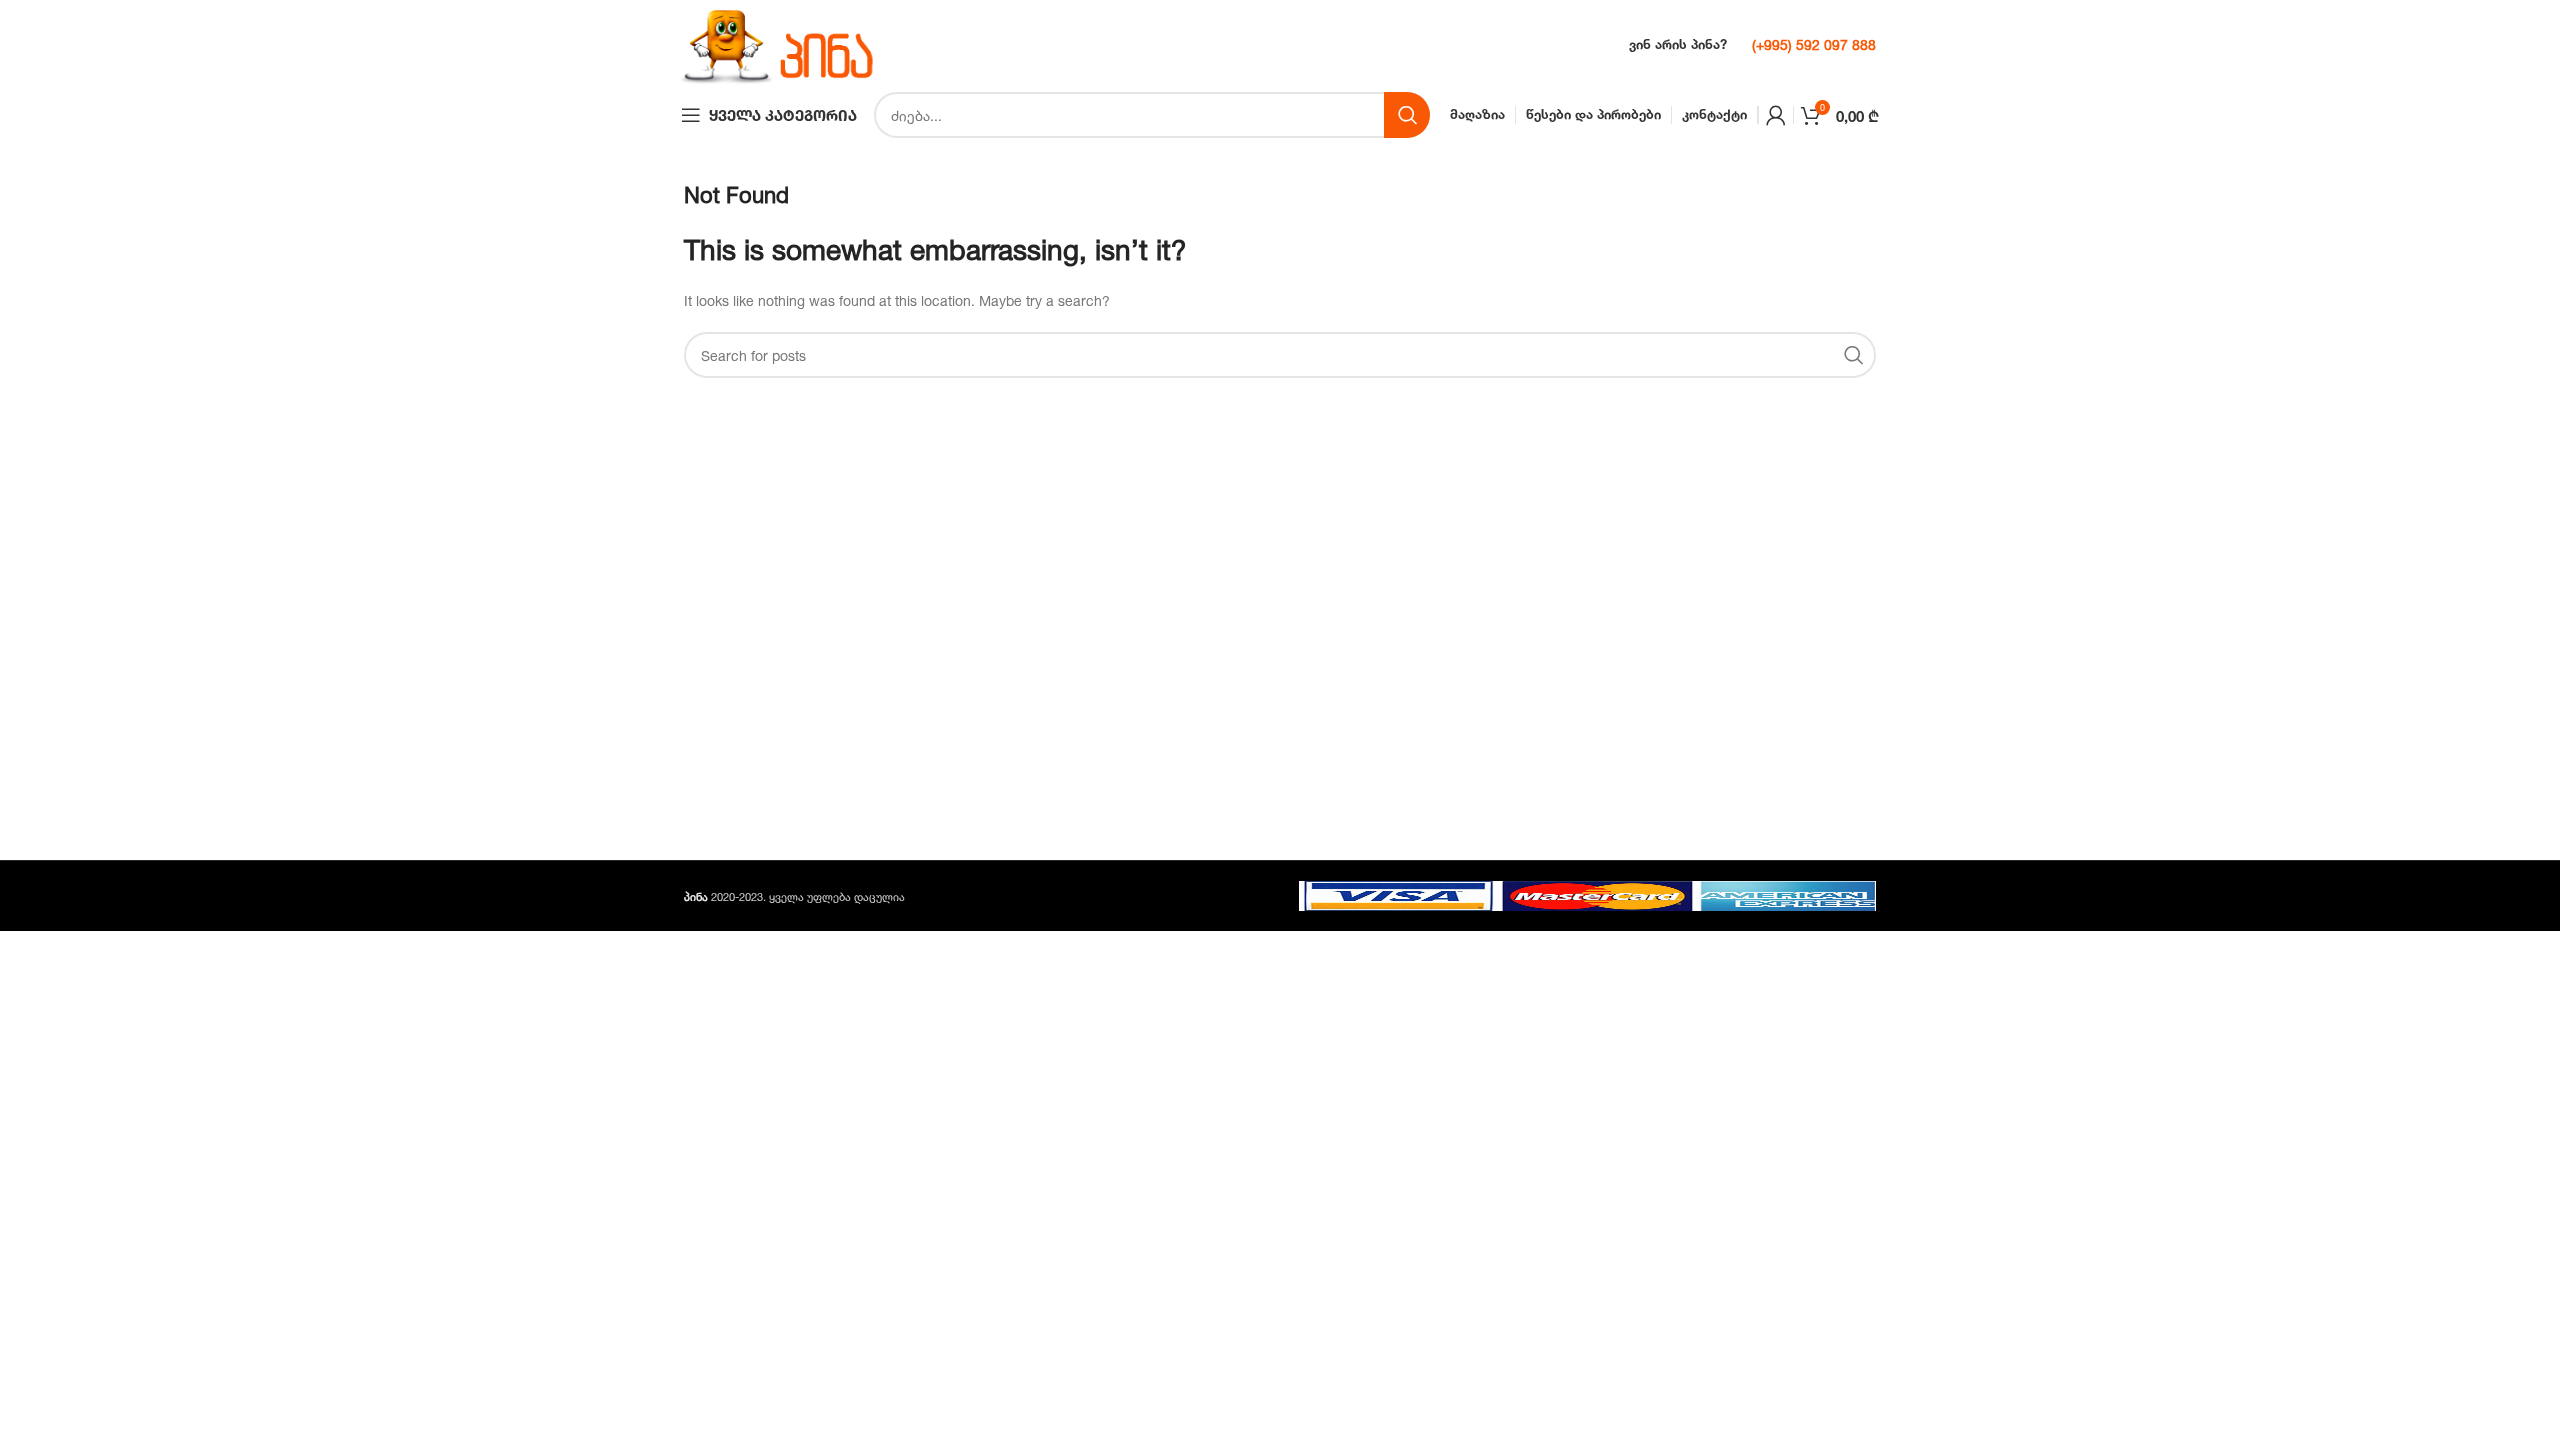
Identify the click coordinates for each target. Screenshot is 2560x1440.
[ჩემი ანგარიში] (1776, 115)
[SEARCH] (1407, 115)
